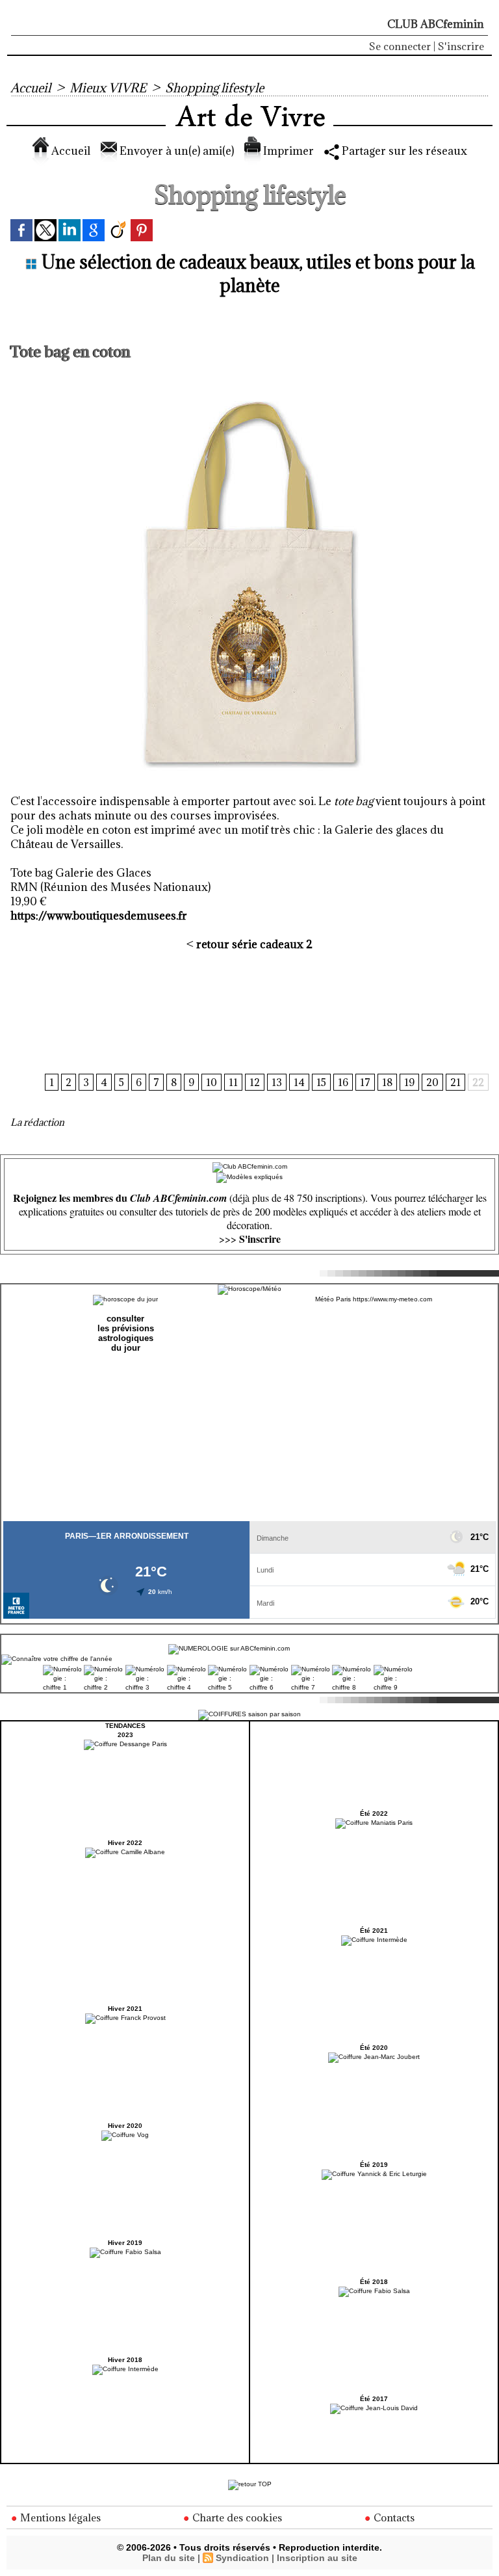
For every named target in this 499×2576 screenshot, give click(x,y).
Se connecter (400, 46)
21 (455, 1082)
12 (255, 1082)
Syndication (242, 2558)
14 (299, 1082)
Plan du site (169, 2558)
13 (277, 1082)
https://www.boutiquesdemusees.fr (99, 916)
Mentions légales (59, 2517)
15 (321, 1082)
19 (409, 1082)
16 (343, 1082)
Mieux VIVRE (108, 88)
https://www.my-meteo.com (392, 1299)
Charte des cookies (236, 2517)
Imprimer (287, 151)
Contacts (393, 2517)
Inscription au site (317, 2558)
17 (365, 1082)
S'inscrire (461, 46)
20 (432, 1082)
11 (233, 1082)
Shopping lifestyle (214, 88)
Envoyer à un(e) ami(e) (175, 151)
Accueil (31, 88)
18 (387, 1082)
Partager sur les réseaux (403, 151)
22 (478, 1082)
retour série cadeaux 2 (254, 944)
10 (211, 1082)
